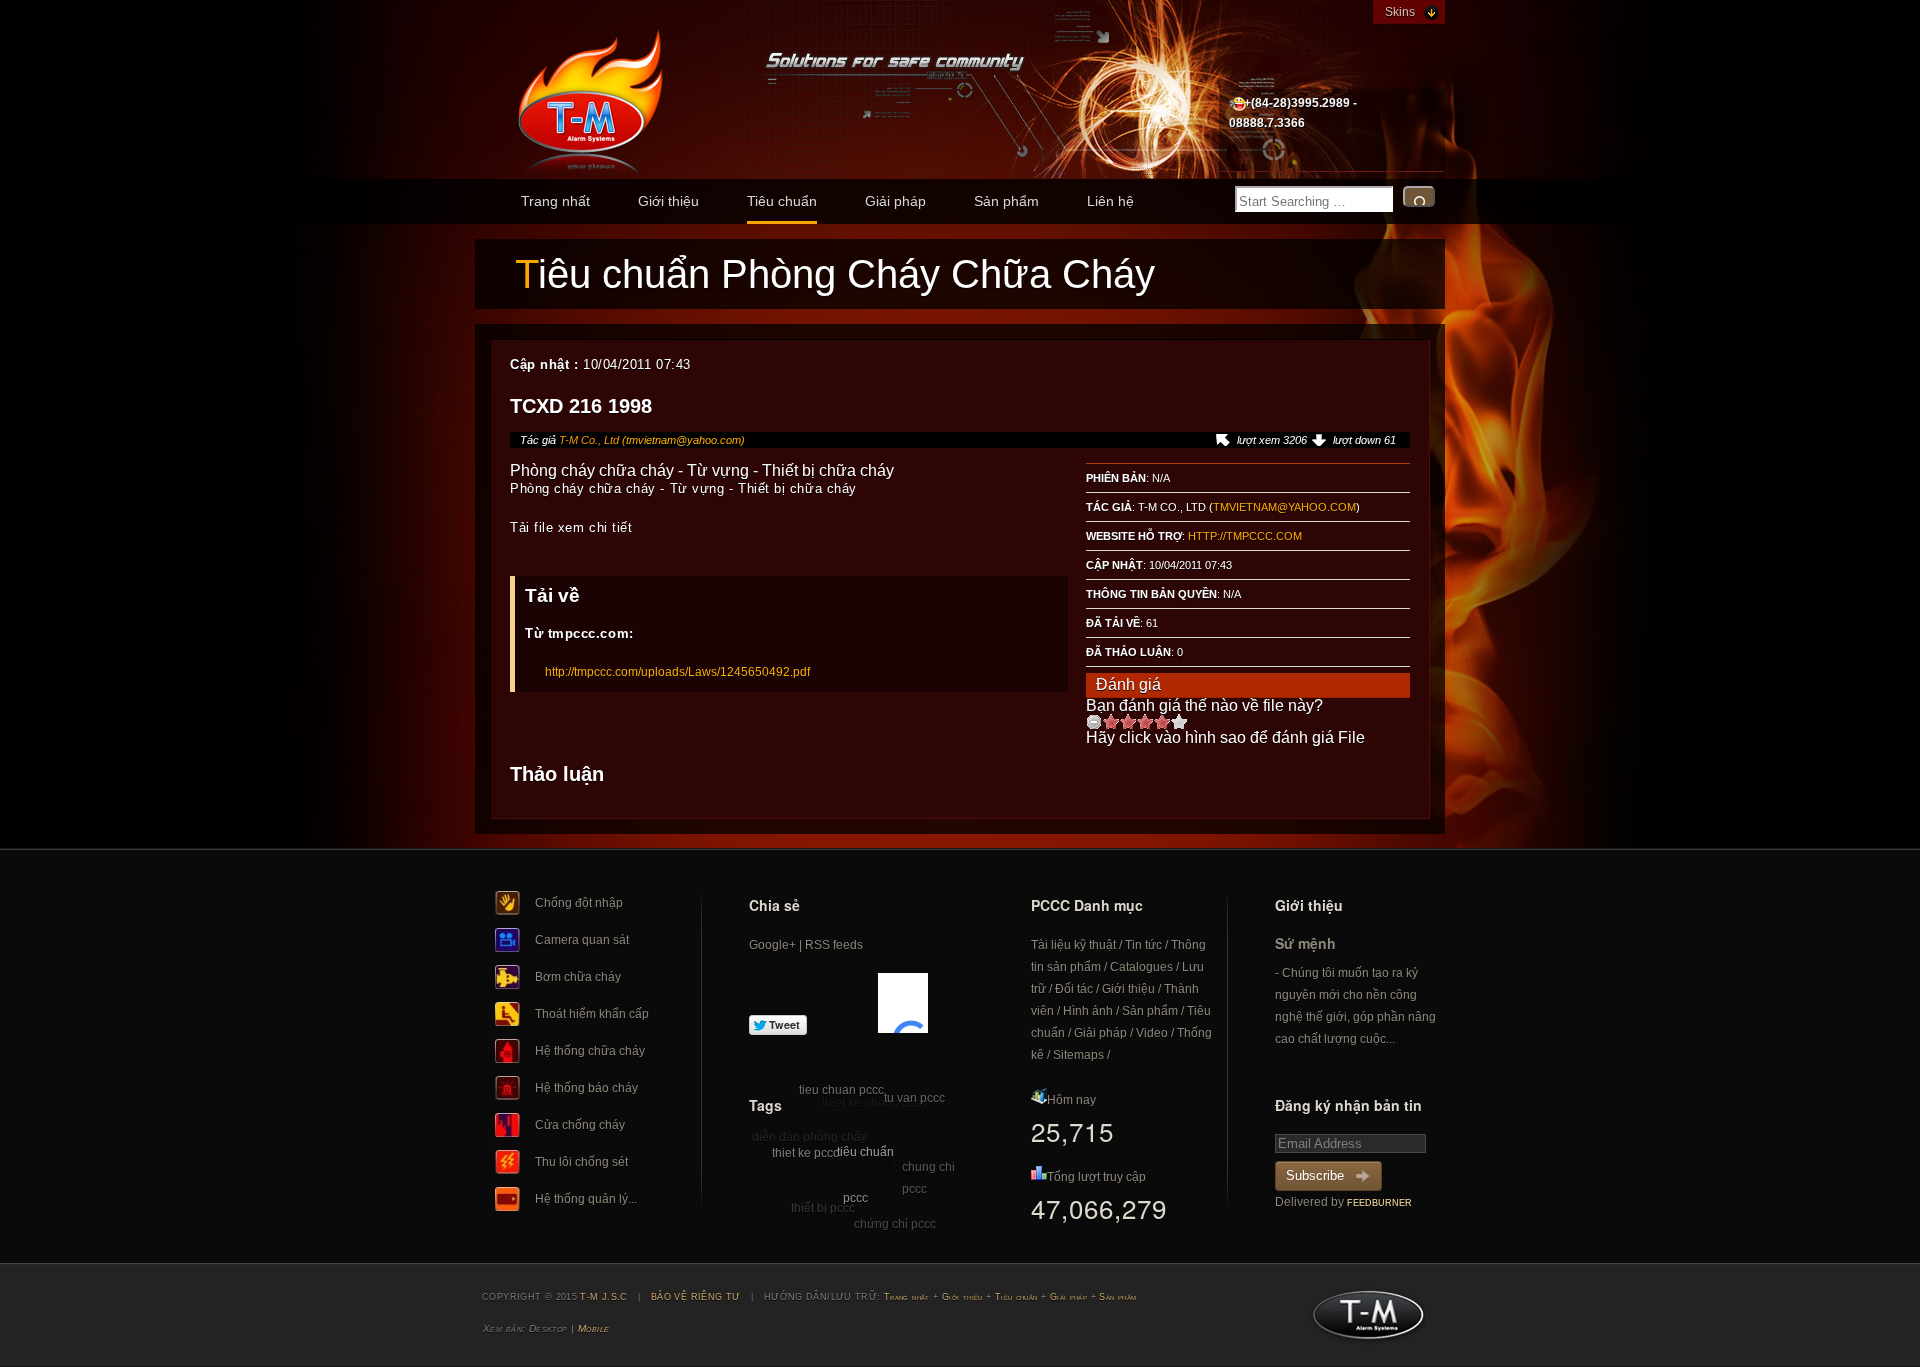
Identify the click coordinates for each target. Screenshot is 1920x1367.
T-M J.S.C (1362, 1321)
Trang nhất (555, 201)
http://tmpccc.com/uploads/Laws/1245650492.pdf (677, 672)
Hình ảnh (1088, 1011)
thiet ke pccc (805, 1153)
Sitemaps (1078, 1055)
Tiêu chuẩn (782, 201)
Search (1419, 196)
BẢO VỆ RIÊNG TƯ (696, 1297)
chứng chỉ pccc (895, 1224)
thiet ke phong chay (875, 1103)
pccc (855, 1198)
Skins (1400, 12)
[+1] (903, 1003)
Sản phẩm (1006, 201)
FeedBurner (1379, 1203)
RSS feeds (834, 945)
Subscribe (1315, 1175)
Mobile (594, 1328)
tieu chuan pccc (841, 1090)
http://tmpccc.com (1245, 536)
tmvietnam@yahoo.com (683, 440)
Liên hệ (1110, 201)
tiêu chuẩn (865, 1152)
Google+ (772, 945)
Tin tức (1143, 945)
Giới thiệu (668, 201)
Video (1152, 1033)
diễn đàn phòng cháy (809, 1137)
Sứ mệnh (1305, 943)
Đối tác (1074, 989)
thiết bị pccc (823, 1208)
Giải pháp (895, 201)
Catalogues (1141, 967)
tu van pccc (914, 1098)
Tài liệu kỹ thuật (1073, 945)
